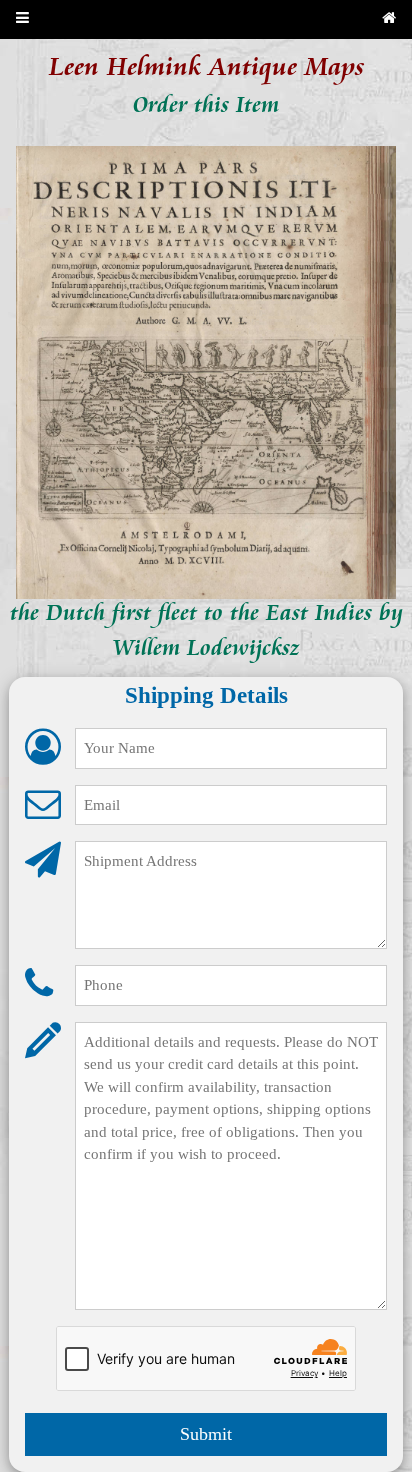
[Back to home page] (389, 19)
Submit (206, 1434)
